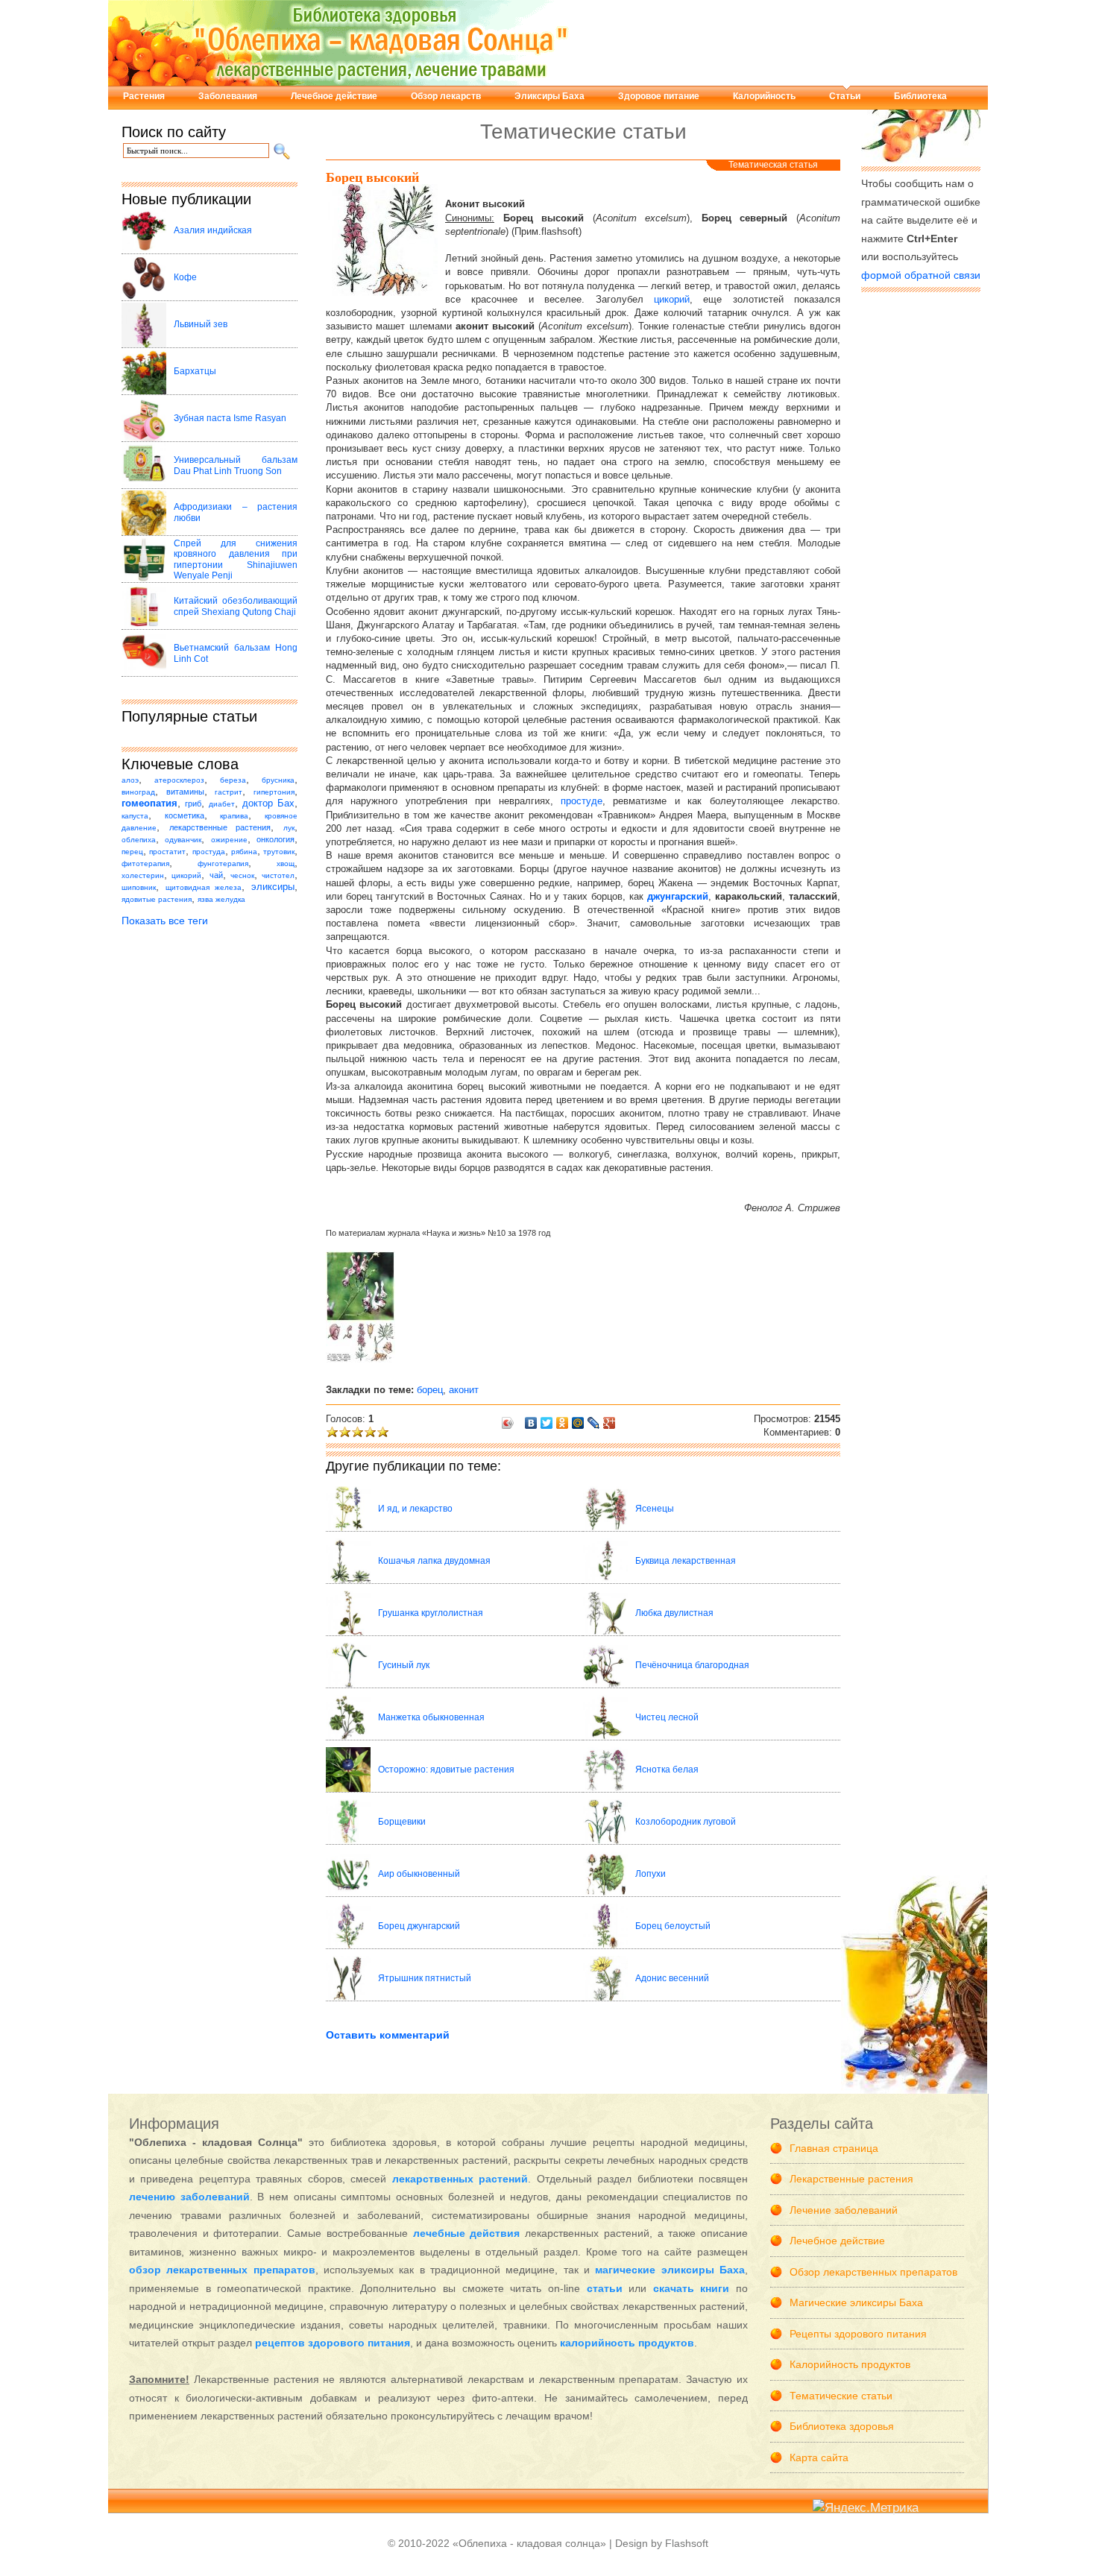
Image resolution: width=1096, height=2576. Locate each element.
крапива (234, 816)
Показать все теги (165, 921)
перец (132, 852)
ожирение (229, 840)
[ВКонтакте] (531, 1423)
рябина (244, 852)
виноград (138, 792)
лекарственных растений (460, 2179)
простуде (582, 801)
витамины (185, 792)
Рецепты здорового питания (858, 2334)
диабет (222, 804)
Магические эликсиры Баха (856, 2302)
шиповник (139, 887)
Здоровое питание (659, 96)
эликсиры (273, 887)
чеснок (242, 875)
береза (233, 780)
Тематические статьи (841, 2396)
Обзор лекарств (446, 96)
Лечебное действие (334, 96)
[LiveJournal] (594, 1423)
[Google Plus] (610, 1423)
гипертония (274, 792)
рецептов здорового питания (333, 2343)
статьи (605, 2288)
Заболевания (228, 96)
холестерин (143, 875)
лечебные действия (467, 2233)
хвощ (286, 864)
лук (289, 828)
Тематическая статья (773, 165)
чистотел (278, 875)
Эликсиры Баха (549, 96)
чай (216, 875)
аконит (464, 1390)
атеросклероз (179, 780)
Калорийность (764, 96)
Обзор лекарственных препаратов (873, 2272)
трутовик (279, 852)
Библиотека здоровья (842, 2426)
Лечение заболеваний (844, 2210)
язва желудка (221, 899)
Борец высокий (372, 177)
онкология (275, 839)
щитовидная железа (204, 887)
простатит (167, 852)
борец (430, 1390)
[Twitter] (547, 1423)
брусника (278, 780)
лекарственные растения (220, 827)
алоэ (130, 780)
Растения (144, 96)
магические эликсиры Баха (670, 2270)
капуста (135, 816)
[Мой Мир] (578, 1423)
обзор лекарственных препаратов (222, 2270)
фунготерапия (223, 864)
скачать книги (692, 2288)
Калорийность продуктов (850, 2364)
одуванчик (183, 840)
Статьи (845, 96)
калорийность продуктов (627, 2343)
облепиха (139, 840)
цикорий (186, 875)
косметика (185, 815)
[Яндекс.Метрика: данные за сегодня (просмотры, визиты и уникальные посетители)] (866, 2509)
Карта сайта (819, 2457)
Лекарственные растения (851, 2179)
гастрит (229, 792)
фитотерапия (145, 864)
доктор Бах (268, 804)
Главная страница (834, 2148)
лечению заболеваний (189, 2197)
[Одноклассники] (563, 1423)
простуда (209, 852)
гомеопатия (149, 804)
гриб (193, 804)
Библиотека (920, 96)
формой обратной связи (921, 275)
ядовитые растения (157, 899)
